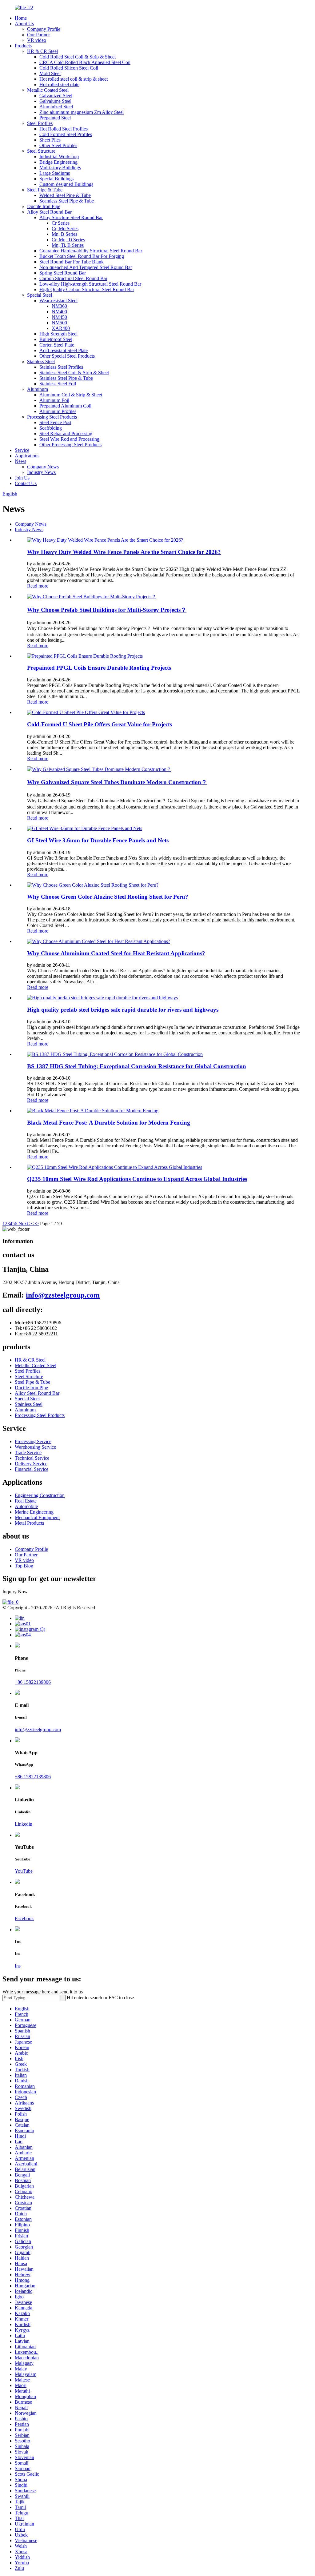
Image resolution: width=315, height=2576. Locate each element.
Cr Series (61, 223)
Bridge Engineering (58, 162)
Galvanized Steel (56, 96)
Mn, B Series (64, 234)
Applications (27, 456)
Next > (25, 1224)
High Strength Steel (58, 334)
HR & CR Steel (42, 51)
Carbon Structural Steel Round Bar (73, 278)
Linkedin (24, 1824)
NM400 (59, 312)
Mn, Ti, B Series (68, 245)
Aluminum (38, 389)
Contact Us (26, 483)
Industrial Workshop (59, 156)
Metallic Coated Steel (48, 90)
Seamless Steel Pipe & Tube (67, 201)
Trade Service (28, 1453)
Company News (43, 467)
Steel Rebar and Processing (66, 433)
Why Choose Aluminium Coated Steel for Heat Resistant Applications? (116, 953)
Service (22, 450)
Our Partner (38, 35)
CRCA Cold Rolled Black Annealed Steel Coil (85, 62)
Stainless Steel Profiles (61, 367)
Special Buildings (56, 179)
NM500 (59, 323)
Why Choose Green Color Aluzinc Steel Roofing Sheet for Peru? (108, 897)
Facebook (24, 1918)
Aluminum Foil (54, 400)
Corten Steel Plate (57, 345)
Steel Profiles (40, 123)
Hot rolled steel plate (59, 84)
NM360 (59, 306)
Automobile (26, 1506)
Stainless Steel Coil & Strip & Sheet (74, 373)
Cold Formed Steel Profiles (66, 134)
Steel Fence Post (55, 422)
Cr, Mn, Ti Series (68, 240)
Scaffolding (51, 428)
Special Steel (40, 295)
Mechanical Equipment (37, 1517)
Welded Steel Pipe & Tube (65, 195)
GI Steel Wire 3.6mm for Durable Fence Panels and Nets (98, 840)
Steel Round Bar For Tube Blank (72, 262)
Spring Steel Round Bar (63, 273)
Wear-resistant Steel (58, 301)
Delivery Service (31, 1464)
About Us (24, 24)
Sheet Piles (50, 140)
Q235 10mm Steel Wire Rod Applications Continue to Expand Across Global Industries (137, 1179)
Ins (18, 1966)
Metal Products (29, 1523)
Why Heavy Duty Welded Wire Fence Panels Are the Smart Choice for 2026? (124, 552)
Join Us (22, 478)
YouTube (24, 1871)
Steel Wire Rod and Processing (69, 439)
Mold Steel (50, 73)
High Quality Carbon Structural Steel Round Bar (87, 289)
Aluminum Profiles (58, 411)
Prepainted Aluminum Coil (65, 406)
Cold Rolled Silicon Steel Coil (69, 68)
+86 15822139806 (33, 1682)
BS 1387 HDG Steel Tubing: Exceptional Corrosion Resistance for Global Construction (137, 1066)
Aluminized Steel (56, 107)
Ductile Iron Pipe (44, 206)
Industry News (41, 472)
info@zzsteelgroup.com (63, 1295)
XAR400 (61, 328)
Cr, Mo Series (65, 229)
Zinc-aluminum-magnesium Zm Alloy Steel (82, 112)
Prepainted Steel (55, 118)
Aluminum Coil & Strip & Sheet (71, 395)
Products (23, 46)
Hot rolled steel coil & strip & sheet (74, 79)
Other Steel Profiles (58, 145)
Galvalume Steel (55, 101)
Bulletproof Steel (56, 339)
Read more (38, 586)
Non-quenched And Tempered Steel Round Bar (86, 267)
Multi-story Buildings (60, 168)
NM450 (59, 317)
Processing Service (33, 1441)
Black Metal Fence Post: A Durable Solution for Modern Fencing (109, 1123)
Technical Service (32, 1458)
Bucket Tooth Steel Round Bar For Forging (82, 256)
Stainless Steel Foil (58, 384)
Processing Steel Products (52, 417)
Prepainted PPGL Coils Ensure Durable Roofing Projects (99, 668)
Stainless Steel (41, 361)
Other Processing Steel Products (70, 445)
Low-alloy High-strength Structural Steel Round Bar (90, 284)
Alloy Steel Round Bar (49, 212)
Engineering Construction (40, 1495)
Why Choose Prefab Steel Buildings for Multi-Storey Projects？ (107, 610)
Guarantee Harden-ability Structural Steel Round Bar (91, 251)
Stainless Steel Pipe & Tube (66, 378)
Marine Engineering (34, 1512)
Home (21, 18)
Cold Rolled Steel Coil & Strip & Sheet (78, 57)
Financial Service (32, 1469)
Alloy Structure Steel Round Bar (71, 217)
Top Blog (24, 1566)
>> (36, 1224)
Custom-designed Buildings (66, 184)
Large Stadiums (55, 173)
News (20, 461)
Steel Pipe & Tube (45, 190)
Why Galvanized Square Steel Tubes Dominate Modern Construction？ (117, 782)
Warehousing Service (35, 1447)
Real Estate (26, 1501)
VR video (37, 40)
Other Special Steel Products (67, 356)
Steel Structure (41, 151)
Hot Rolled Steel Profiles (64, 129)
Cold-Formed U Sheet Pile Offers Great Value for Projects (100, 724)
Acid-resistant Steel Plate (64, 350)
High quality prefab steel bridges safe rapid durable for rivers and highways (123, 1010)
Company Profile (44, 29)
